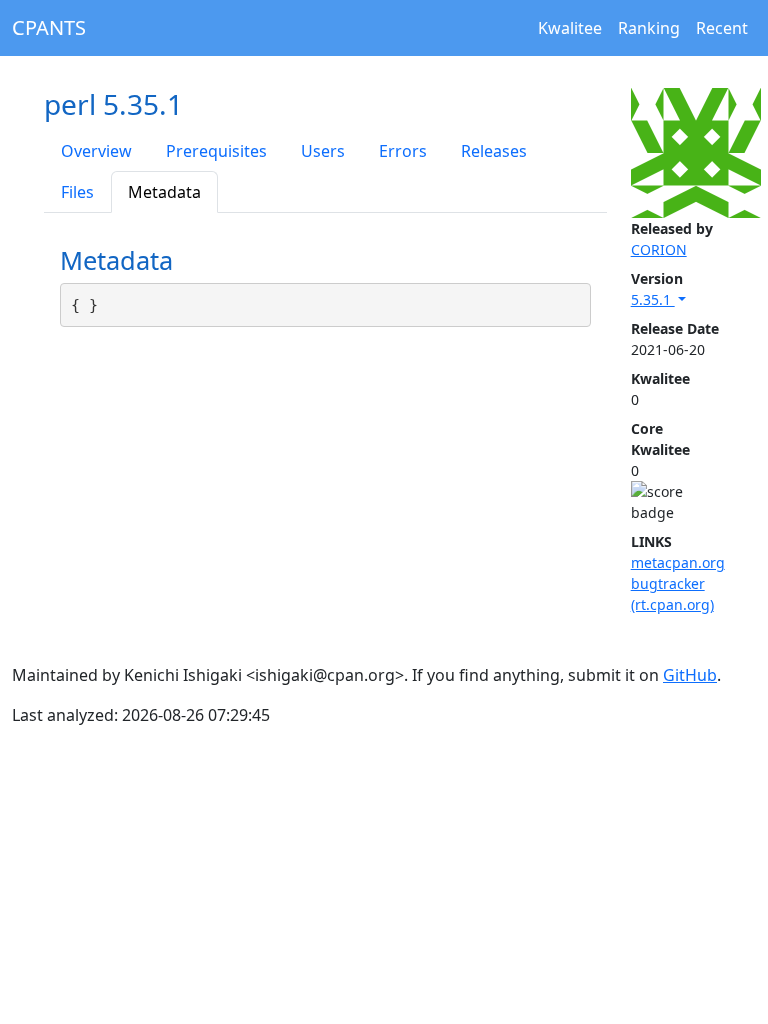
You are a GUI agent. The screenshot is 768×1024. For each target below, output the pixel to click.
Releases (494, 151)
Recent (722, 28)
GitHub (690, 675)
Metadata (164, 192)
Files (77, 192)
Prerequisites (216, 151)
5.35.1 (653, 299)
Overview (96, 151)
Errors (403, 151)
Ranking (649, 28)
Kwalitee (570, 28)
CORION (659, 249)
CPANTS (49, 27)
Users (323, 151)
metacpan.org (678, 562)
